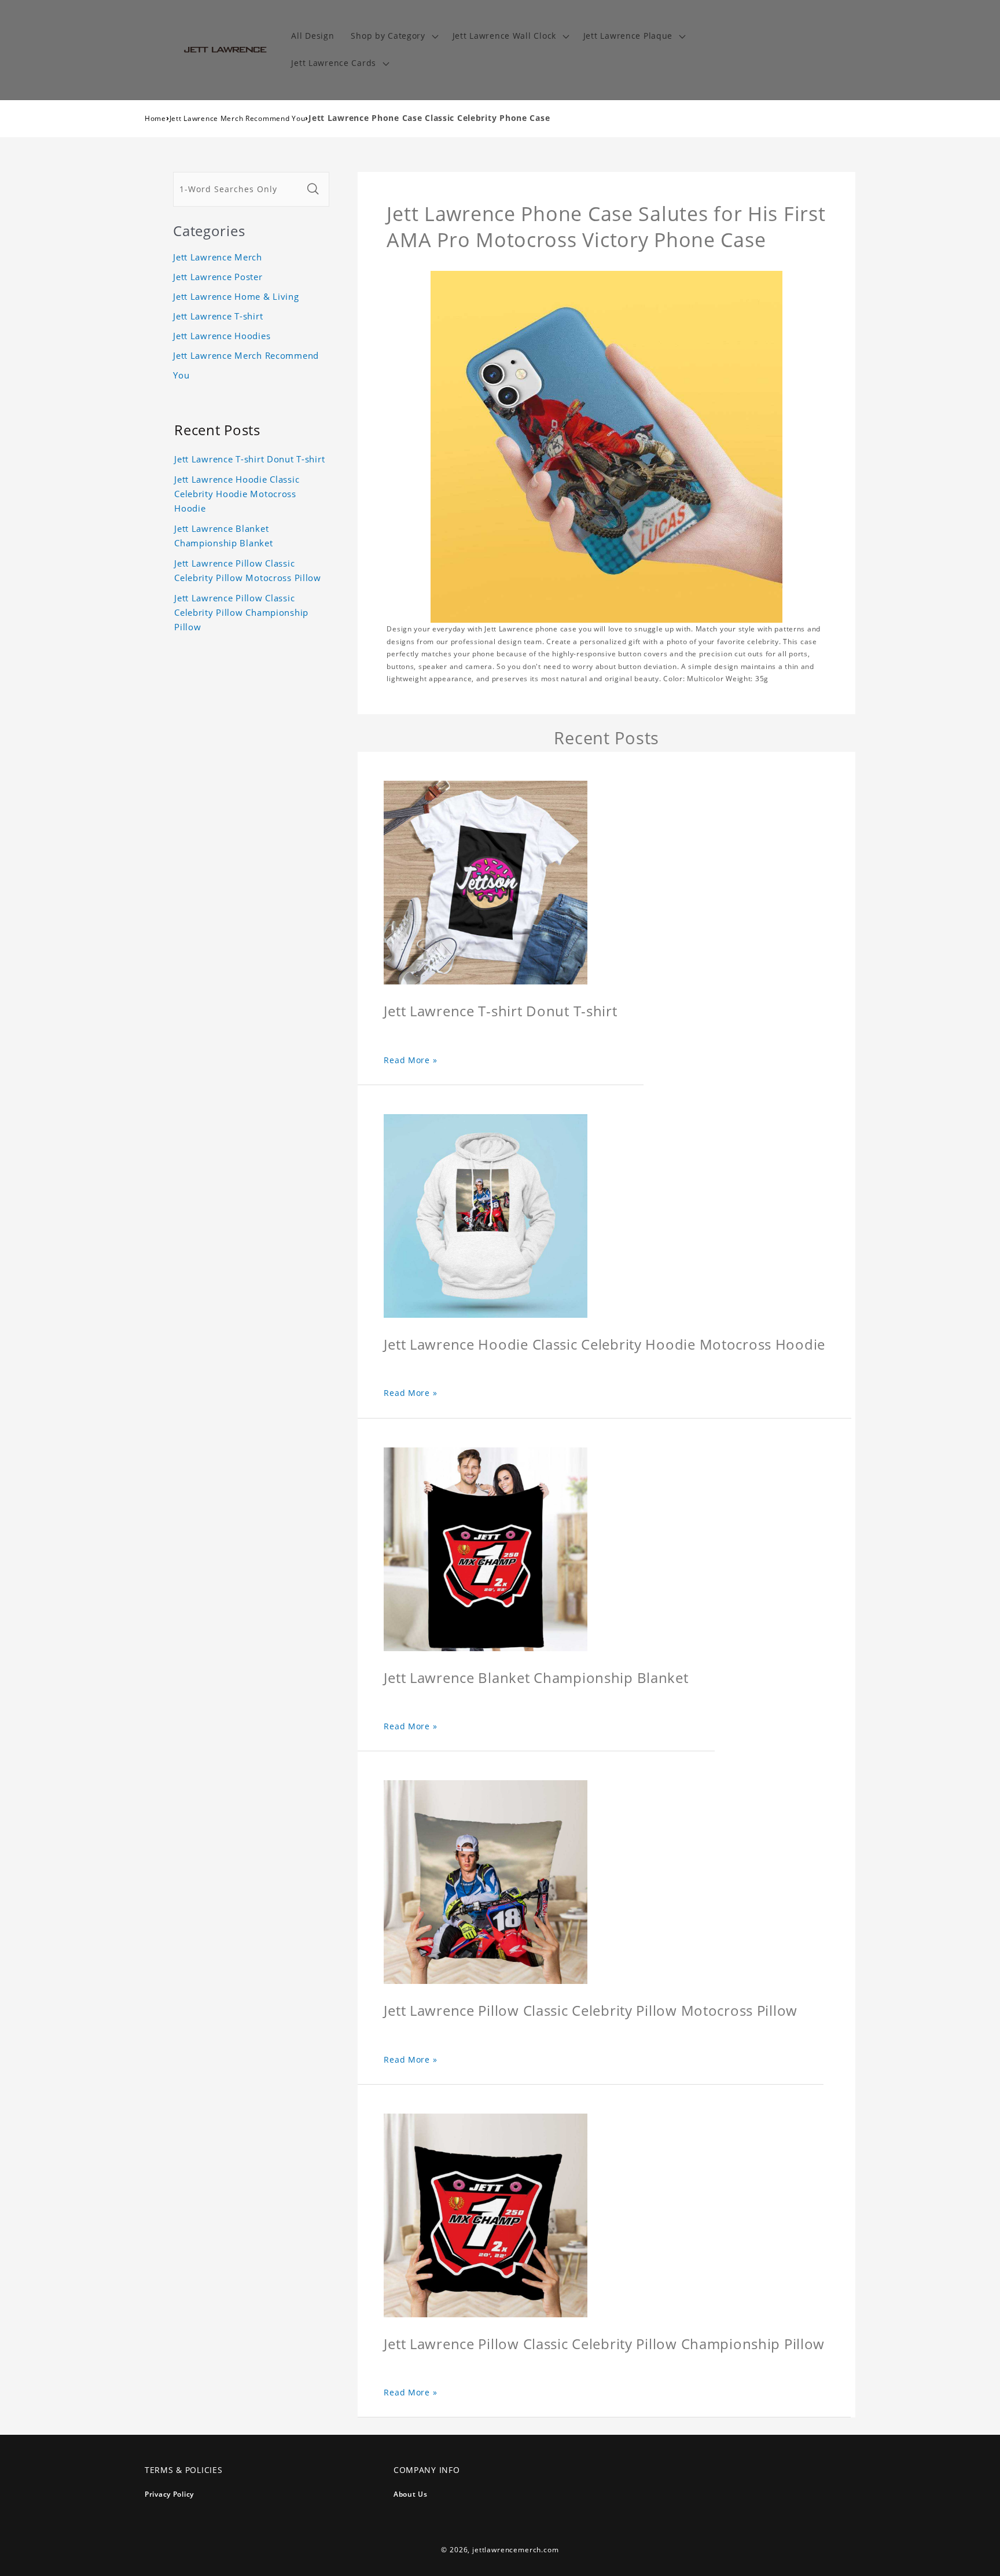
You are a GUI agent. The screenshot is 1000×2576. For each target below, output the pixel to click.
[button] (393, 36)
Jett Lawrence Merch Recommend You (238, 118)
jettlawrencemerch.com (516, 2550)
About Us (411, 2494)
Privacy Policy (169, 2494)
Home (155, 118)
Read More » (410, 1060)
